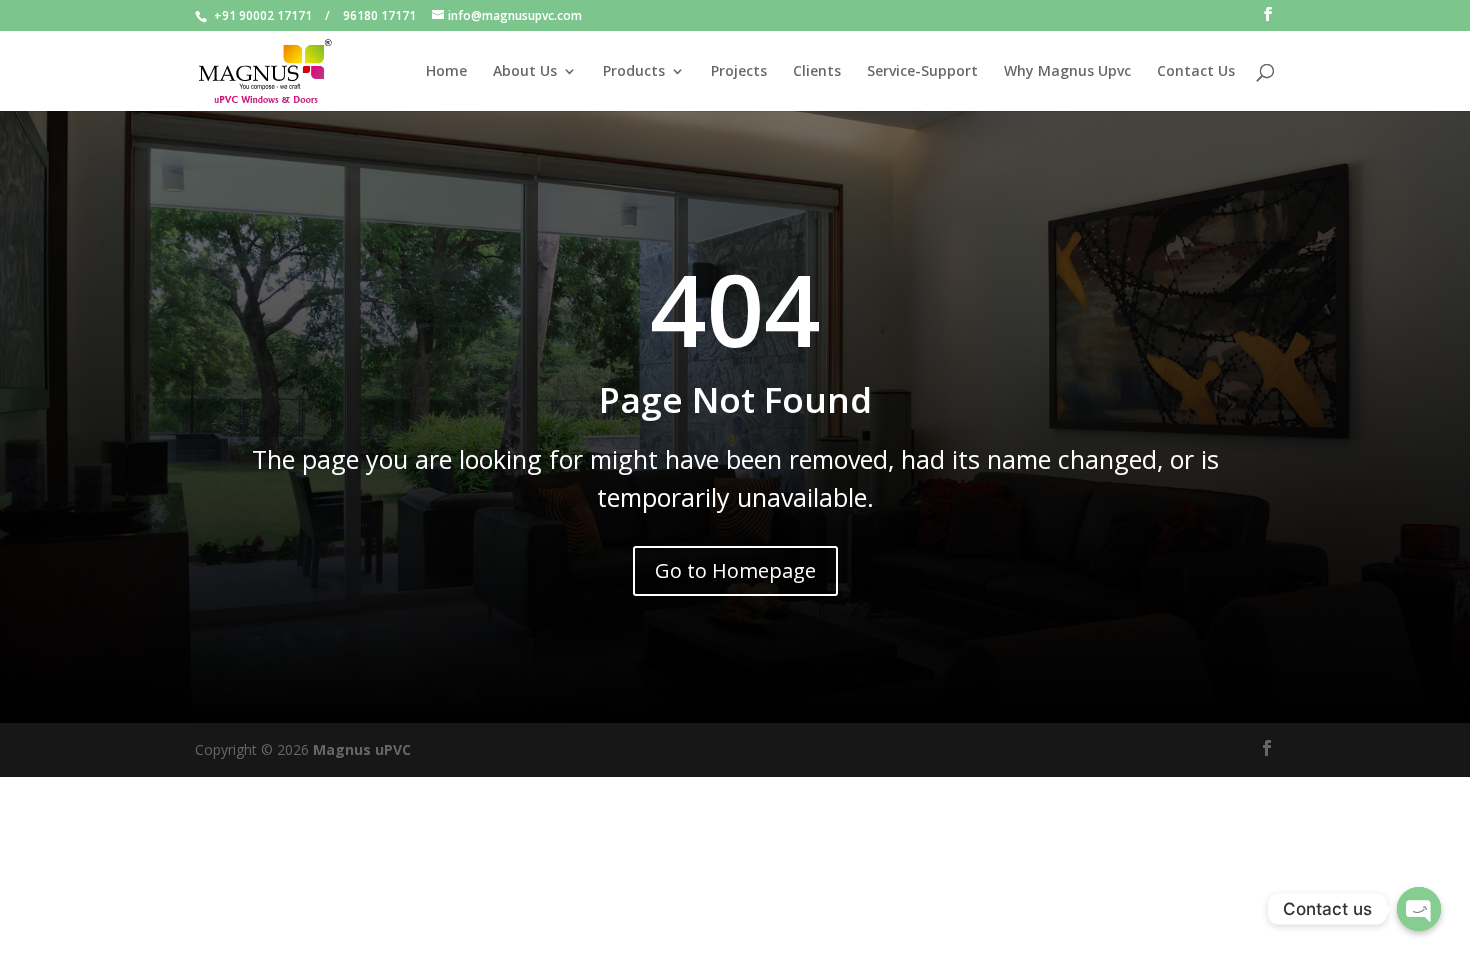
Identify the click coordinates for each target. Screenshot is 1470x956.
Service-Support (922, 72)
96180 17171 (379, 15)
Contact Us (1196, 72)
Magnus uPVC (362, 749)
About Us (525, 72)
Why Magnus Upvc (1067, 72)
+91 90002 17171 (263, 15)
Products (634, 72)
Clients (817, 72)
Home (446, 72)
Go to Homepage (735, 570)
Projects (739, 72)
